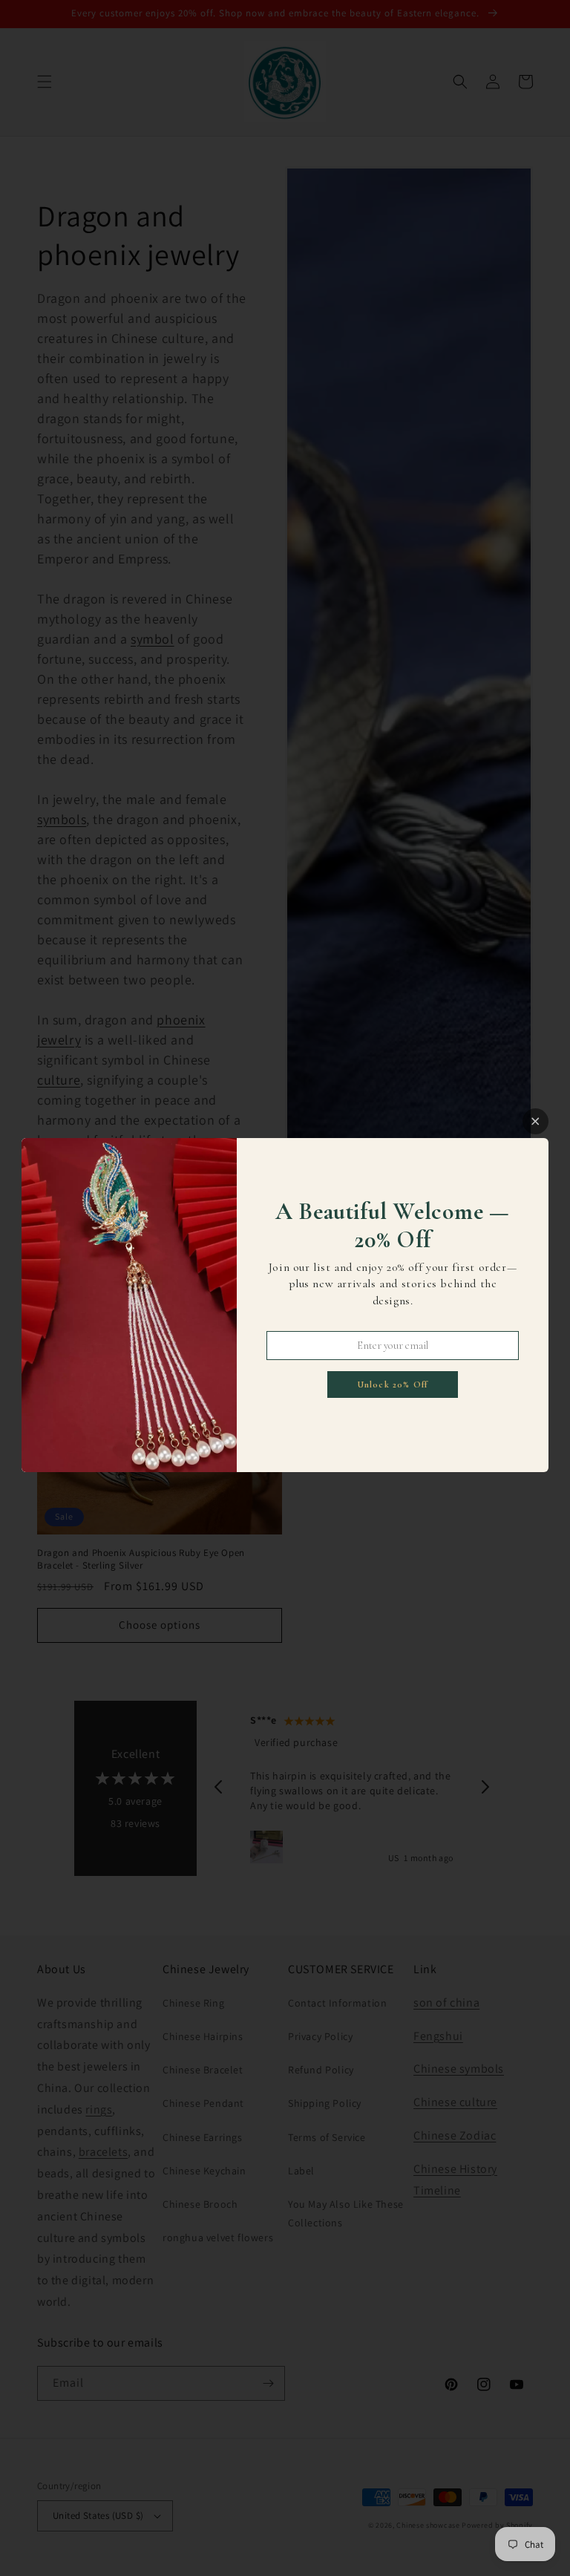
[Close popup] (535, 1121)
